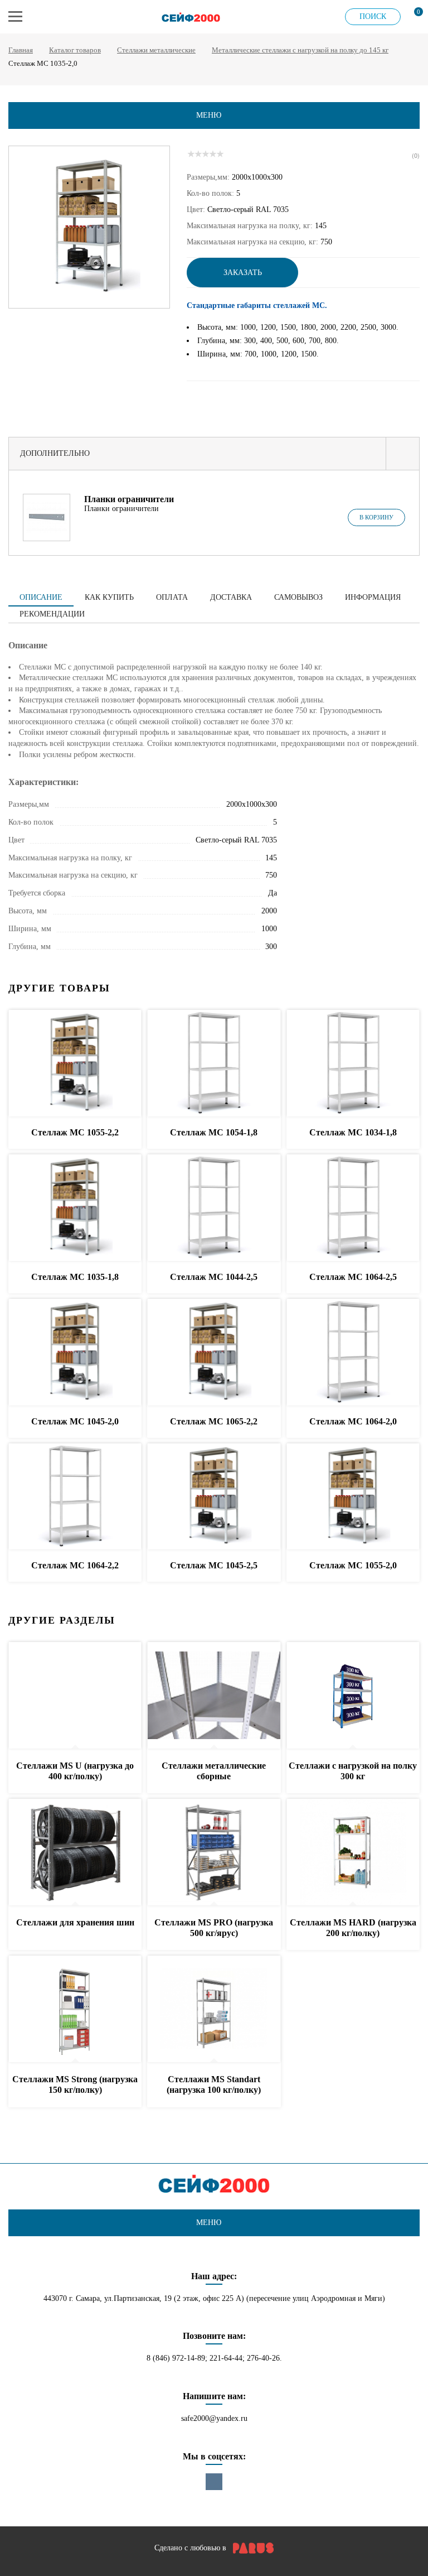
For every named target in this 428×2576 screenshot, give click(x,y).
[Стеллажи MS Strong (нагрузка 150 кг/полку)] (75, 2009)
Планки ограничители (129, 499)
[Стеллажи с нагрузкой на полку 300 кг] (353, 1696)
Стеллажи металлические (156, 50)
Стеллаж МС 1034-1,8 (353, 1132)
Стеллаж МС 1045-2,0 (75, 1421)
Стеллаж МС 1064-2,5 (353, 1277)
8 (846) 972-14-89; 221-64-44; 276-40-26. (214, 2358)
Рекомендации (52, 614)
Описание (41, 597)
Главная (21, 50)
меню (209, 115)
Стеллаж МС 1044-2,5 (214, 1277)
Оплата (172, 597)
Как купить (109, 597)
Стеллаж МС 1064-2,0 (353, 1421)
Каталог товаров (75, 50)
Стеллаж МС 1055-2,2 (75, 1132)
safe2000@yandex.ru (214, 2418)
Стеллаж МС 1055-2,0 (353, 1565)
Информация (373, 597)
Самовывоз (298, 597)
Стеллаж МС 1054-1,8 (214, 1132)
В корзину (376, 517)
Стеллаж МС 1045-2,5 (214, 1565)
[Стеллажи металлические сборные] (214, 1696)
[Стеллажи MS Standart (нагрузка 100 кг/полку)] (214, 2009)
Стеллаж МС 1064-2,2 (75, 1565)
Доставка (231, 597)
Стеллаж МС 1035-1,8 (75, 1277)
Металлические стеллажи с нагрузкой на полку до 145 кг (300, 50)
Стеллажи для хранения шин (75, 1922)
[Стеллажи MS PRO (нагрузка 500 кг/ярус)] (214, 1853)
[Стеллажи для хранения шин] (75, 1853)
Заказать (243, 273)
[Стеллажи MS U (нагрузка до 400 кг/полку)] (75, 1696)
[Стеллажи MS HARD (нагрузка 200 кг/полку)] (353, 1853)
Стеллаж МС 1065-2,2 (214, 1421)
